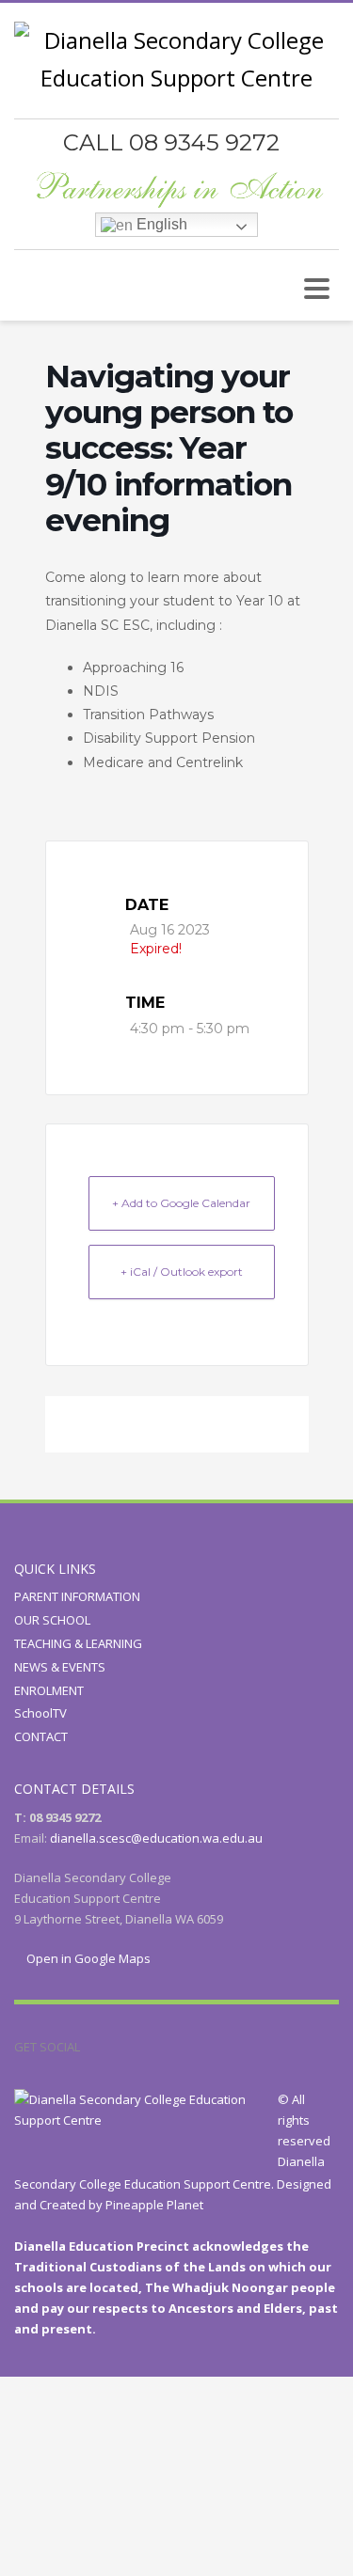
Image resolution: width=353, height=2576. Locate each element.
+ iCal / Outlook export (182, 1272)
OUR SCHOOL (52, 1620)
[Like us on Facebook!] (94, 2047)
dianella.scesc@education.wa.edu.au (156, 1838)
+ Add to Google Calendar (181, 1203)
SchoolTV (40, 1713)
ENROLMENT (49, 1690)
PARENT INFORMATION (77, 1596)
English (160, 224)
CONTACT (41, 1736)
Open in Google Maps (87, 1958)
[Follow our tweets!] (122, 2047)
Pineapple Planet (154, 2205)
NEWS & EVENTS (60, 1667)
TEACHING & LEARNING (78, 1643)
